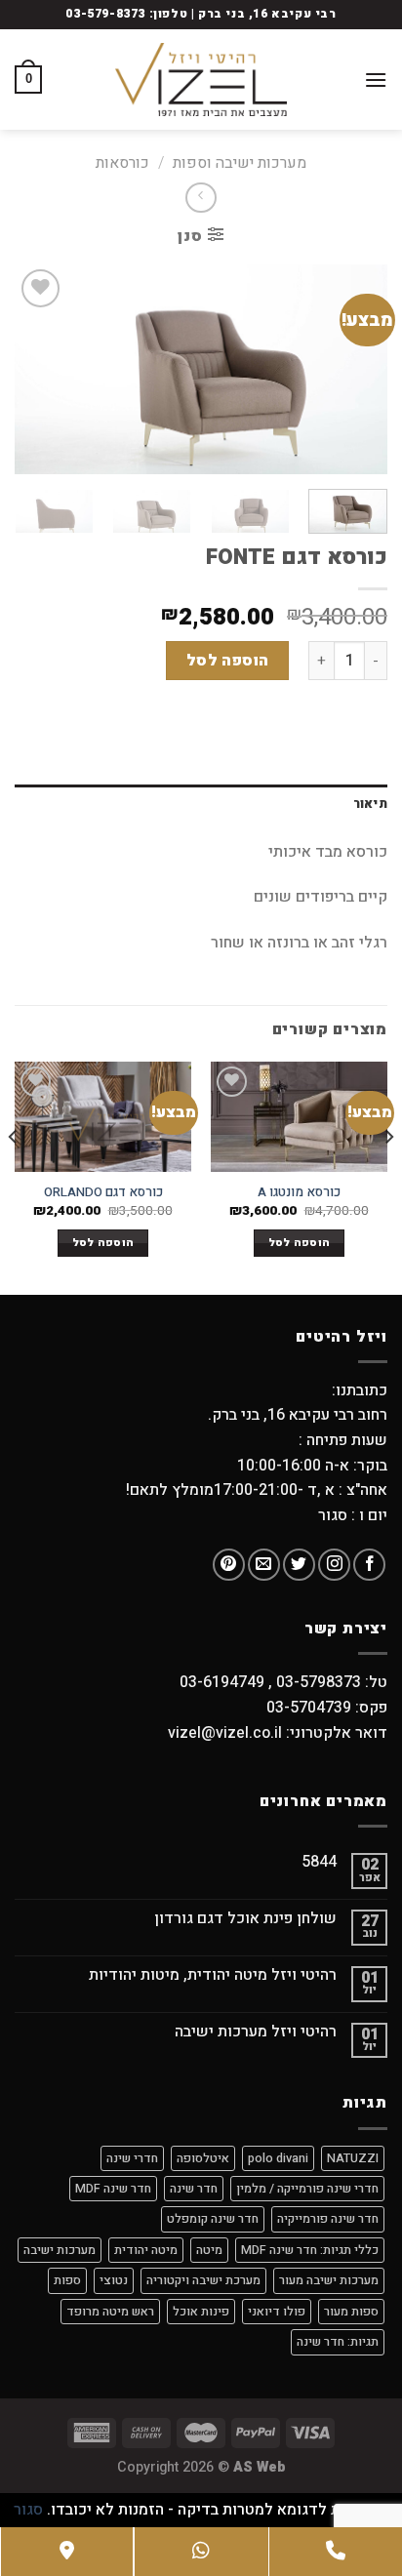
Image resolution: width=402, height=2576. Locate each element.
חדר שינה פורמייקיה (328, 2219)
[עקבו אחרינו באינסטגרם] (334, 1565)
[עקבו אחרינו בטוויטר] (299, 1565)
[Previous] (355, 369)
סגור (28, 2510)
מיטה (209, 2250)
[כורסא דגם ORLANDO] (103, 1117)
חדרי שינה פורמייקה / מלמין (307, 2189)
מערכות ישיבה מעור (329, 2280)
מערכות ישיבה (60, 2250)
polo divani (278, 2158)
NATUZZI (353, 2158)
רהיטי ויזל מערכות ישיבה (256, 2032)
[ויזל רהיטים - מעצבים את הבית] (201, 80)
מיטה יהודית (146, 2250)
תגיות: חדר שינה (338, 2342)
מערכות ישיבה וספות (240, 163)
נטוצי (114, 2280)
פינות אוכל (201, 2312)
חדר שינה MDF (113, 2189)
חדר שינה (194, 2189)
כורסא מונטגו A (299, 1193)
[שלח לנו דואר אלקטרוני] (264, 1565)
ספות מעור (351, 2312)
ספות (67, 2280)
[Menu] (376, 80)
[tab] (201, 804)
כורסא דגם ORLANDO (103, 1193)
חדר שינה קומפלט (213, 2219)
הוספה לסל (228, 661)
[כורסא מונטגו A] (299, 1117)
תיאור (370, 804)
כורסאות (122, 163)
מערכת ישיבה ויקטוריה (203, 2280)
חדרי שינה (132, 2158)
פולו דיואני (277, 2312)
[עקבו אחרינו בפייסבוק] (369, 1565)
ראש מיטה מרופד (110, 2312)
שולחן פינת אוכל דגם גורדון (245, 1919)
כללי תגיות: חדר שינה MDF (310, 2250)
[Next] (32, 369)
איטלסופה (203, 2158)
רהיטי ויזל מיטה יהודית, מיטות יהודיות (213, 1975)
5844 (319, 1862)
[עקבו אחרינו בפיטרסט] (229, 1565)
